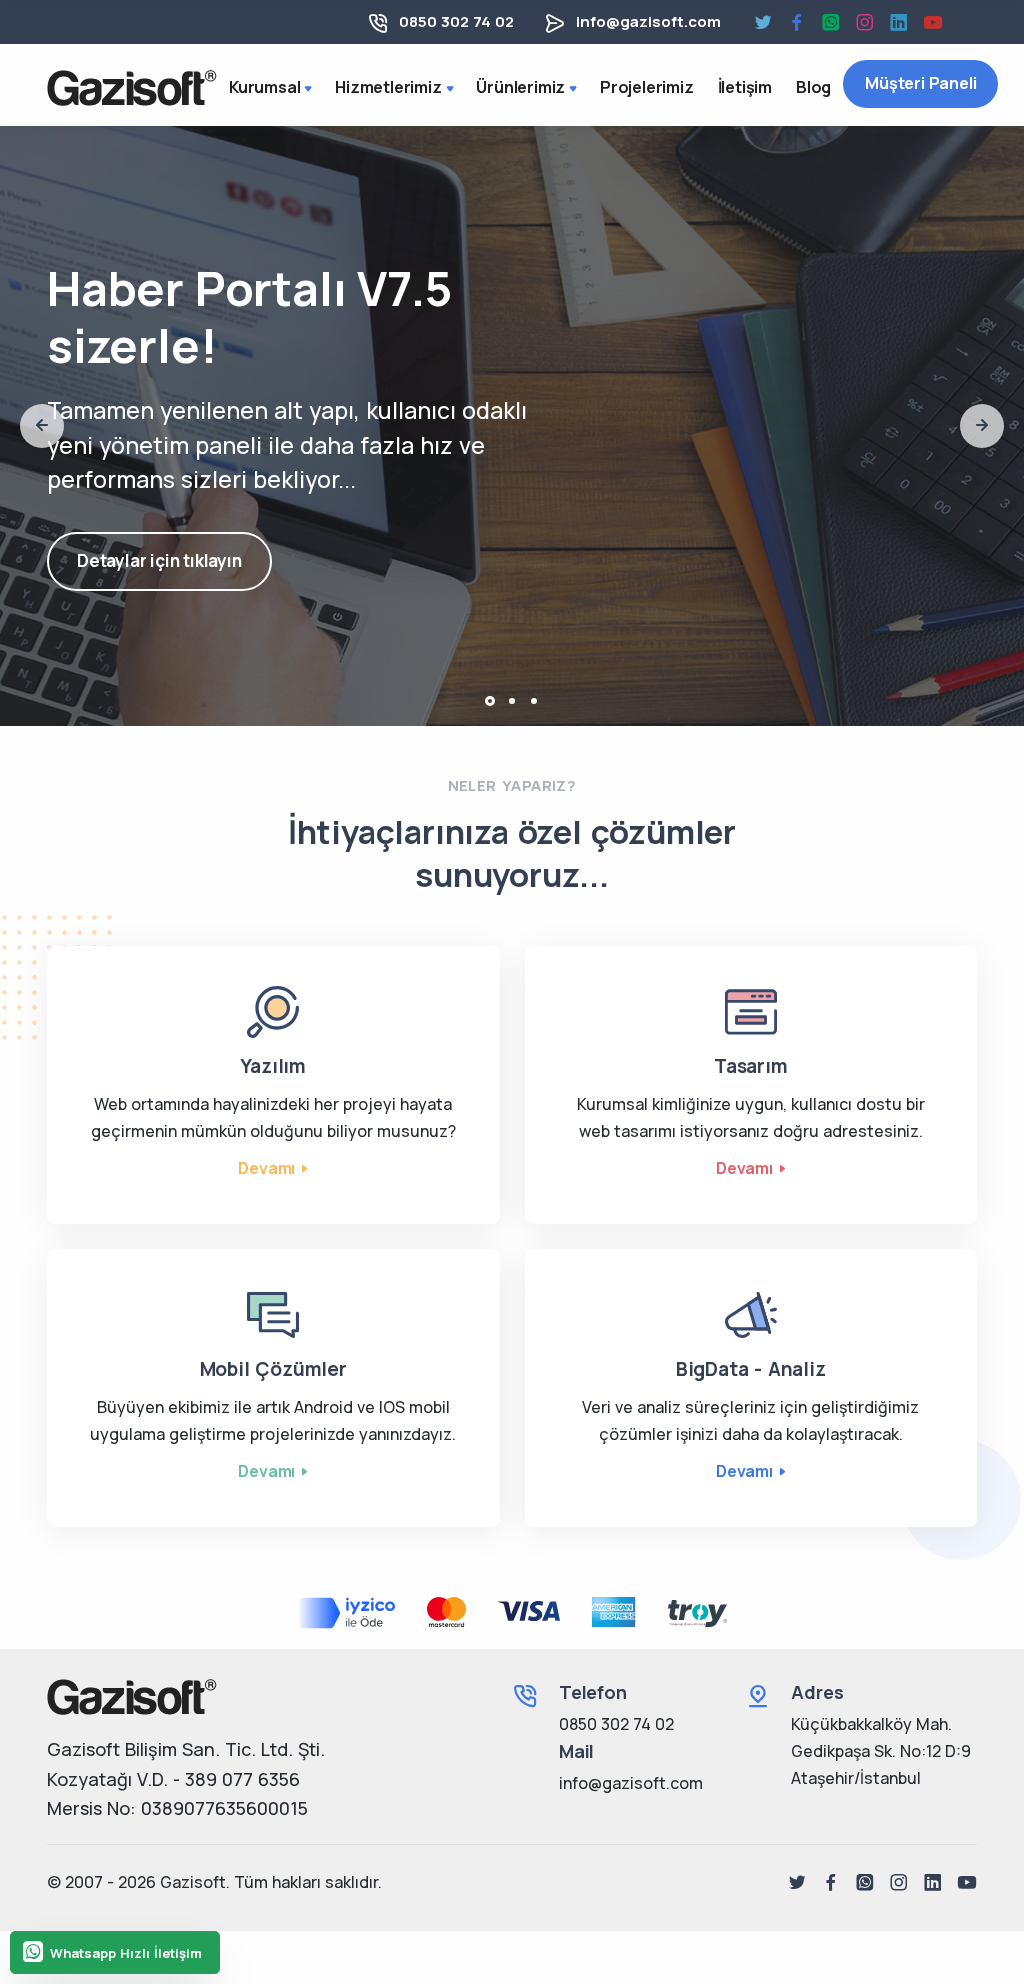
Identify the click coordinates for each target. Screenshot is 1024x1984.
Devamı (266, 1168)
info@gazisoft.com (648, 21)
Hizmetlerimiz (388, 87)
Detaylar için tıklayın (159, 560)
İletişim (745, 87)
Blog (813, 87)
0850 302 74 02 (456, 21)
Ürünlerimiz (520, 87)
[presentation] (42, 426)
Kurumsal (264, 87)
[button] (490, 701)
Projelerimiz (647, 87)
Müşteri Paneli (920, 83)
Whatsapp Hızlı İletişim (126, 1953)
